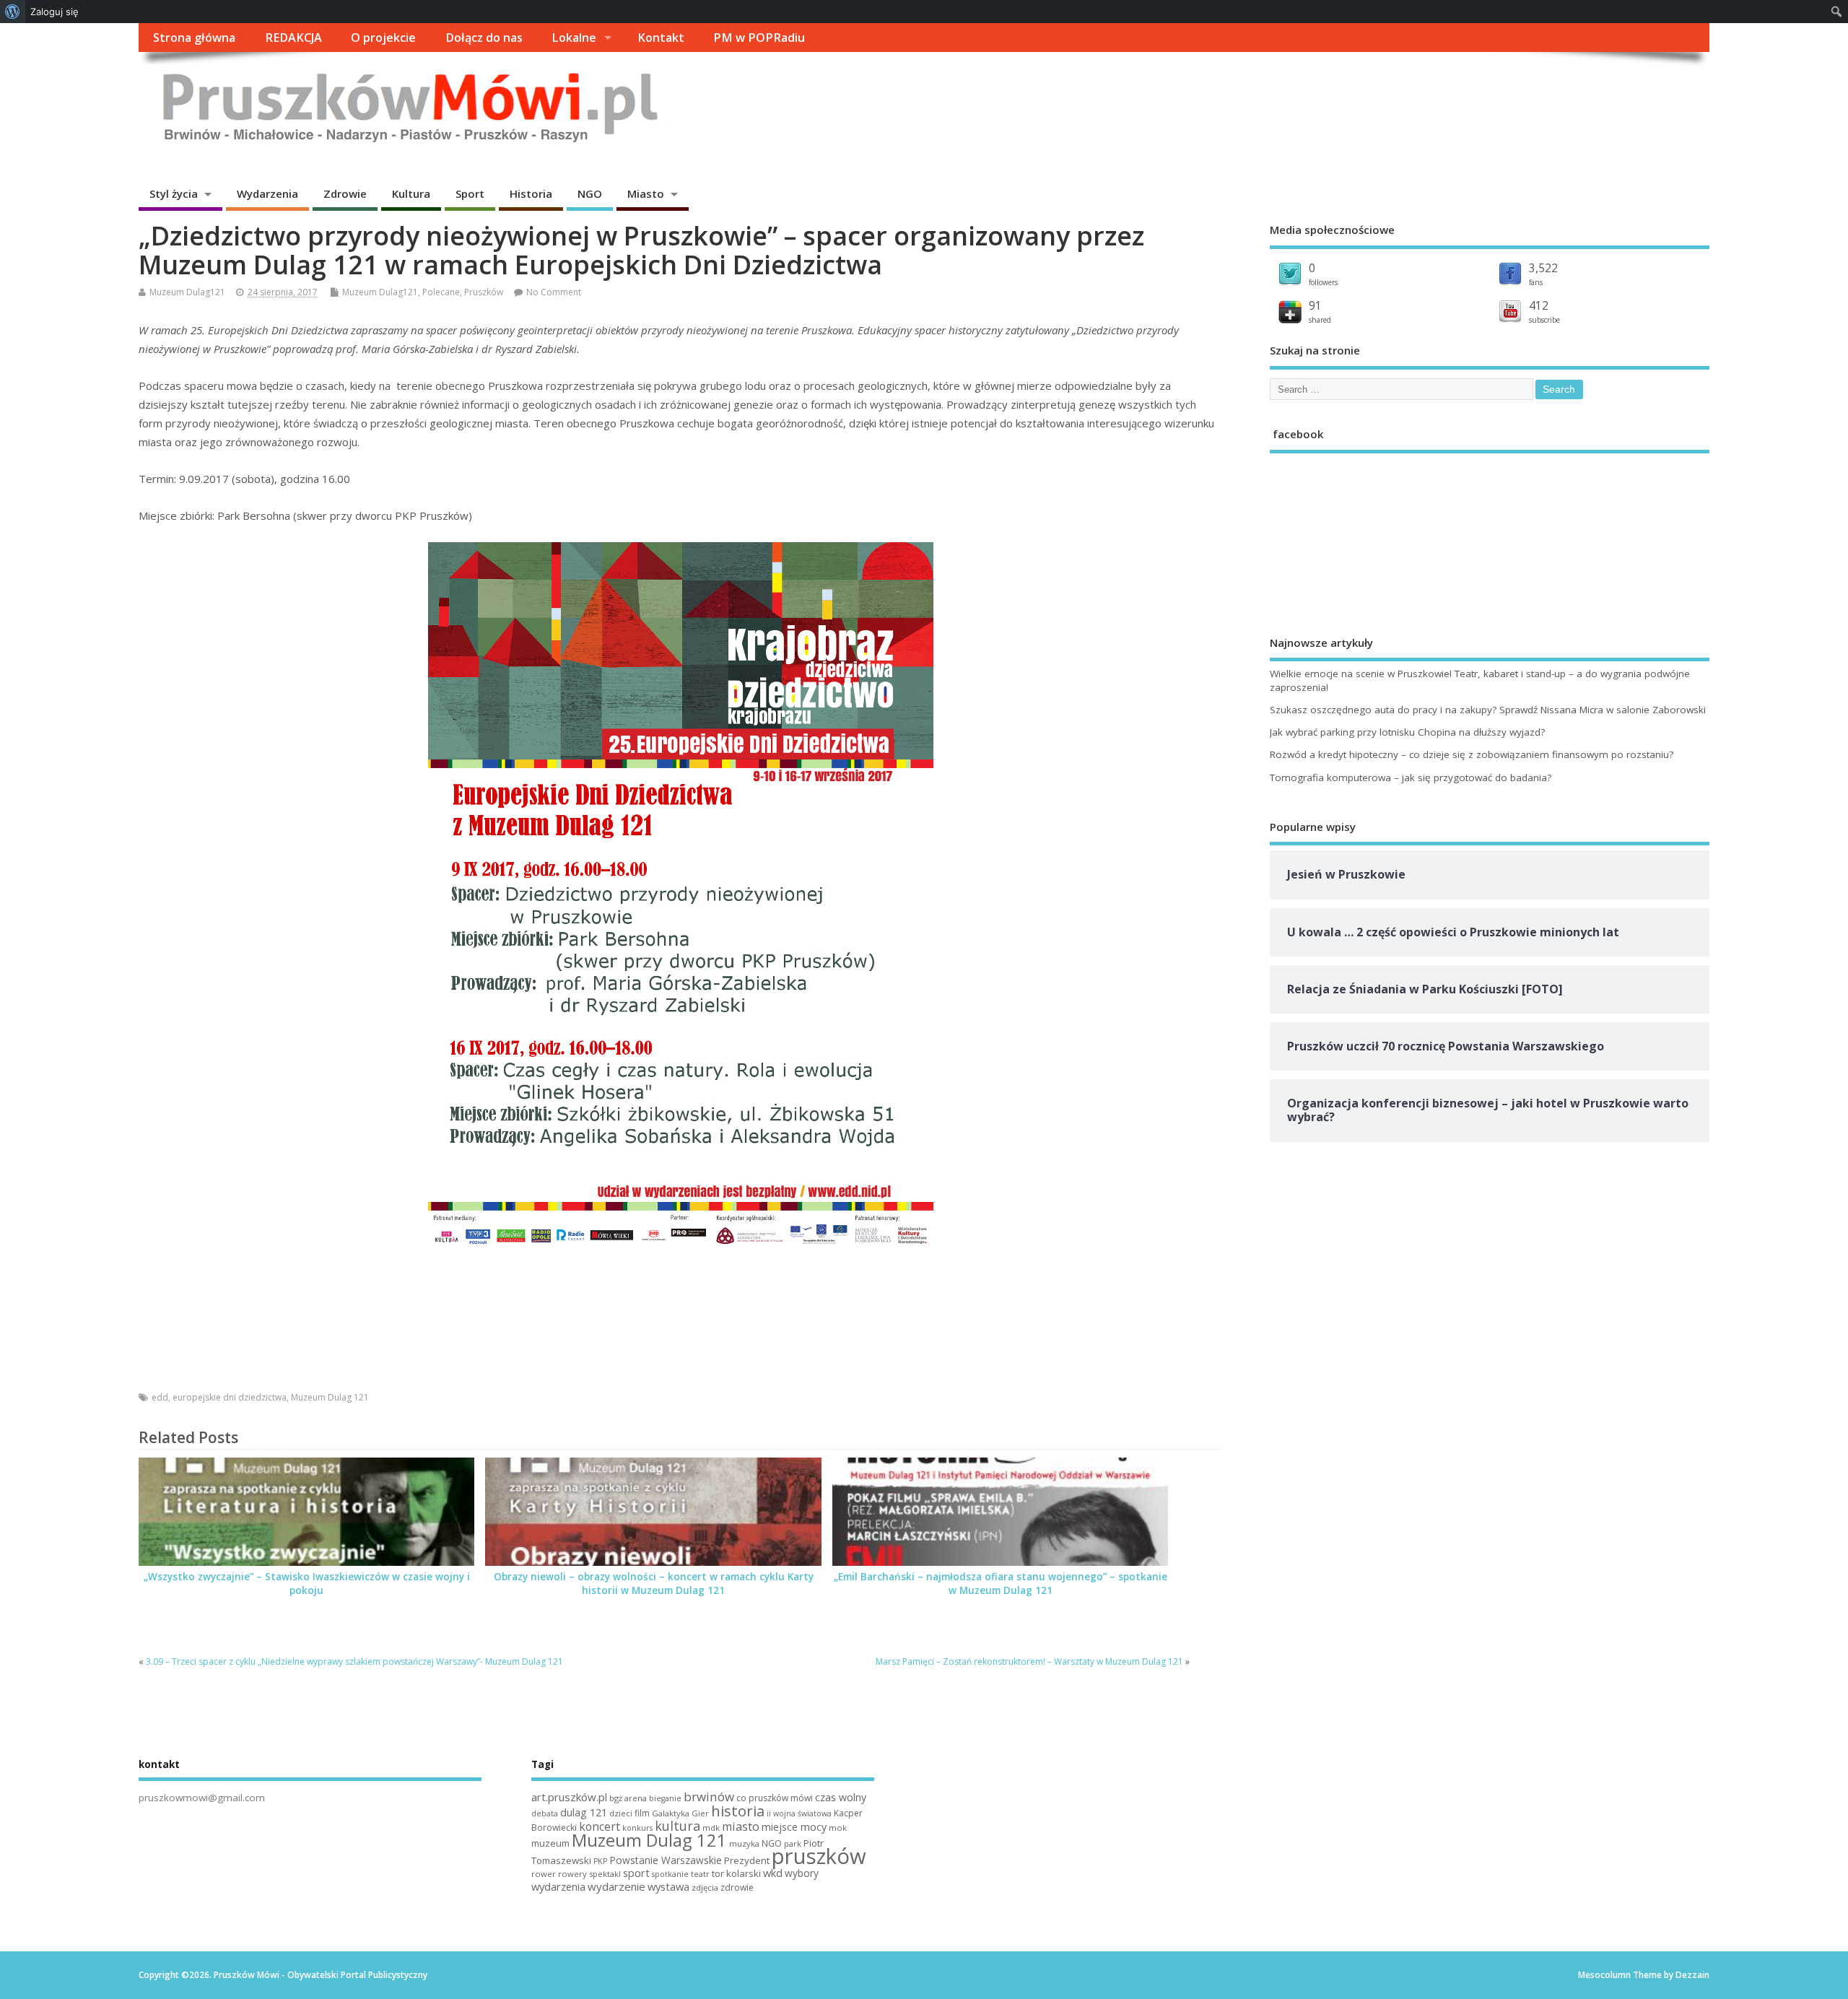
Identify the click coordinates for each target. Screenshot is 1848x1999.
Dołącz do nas (484, 38)
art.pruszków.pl (569, 1797)
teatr (700, 1874)
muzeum (550, 1843)
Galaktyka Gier (680, 1813)
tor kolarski (736, 1873)
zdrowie (737, 1887)
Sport (470, 193)
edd (160, 1397)
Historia (531, 193)
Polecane (441, 292)
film (642, 1813)
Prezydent (747, 1860)
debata (545, 1813)
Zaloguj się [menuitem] (55, 12)
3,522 (1543, 268)
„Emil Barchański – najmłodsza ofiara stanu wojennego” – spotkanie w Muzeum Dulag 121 (1001, 1584)
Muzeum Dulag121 (187, 292)
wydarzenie (616, 1886)
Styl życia (174, 193)
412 (1539, 305)
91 (1315, 305)
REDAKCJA (293, 38)
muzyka (744, 1843)
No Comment (554, 292)
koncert (600, 1826)
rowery (572, 1874)
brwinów (709, 1797)
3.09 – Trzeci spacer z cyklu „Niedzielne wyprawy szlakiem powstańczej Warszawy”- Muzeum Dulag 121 (354, 1662)
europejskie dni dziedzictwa (230, 1397)
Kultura (411, 193)
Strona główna (194, 38)
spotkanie (670, 1874)
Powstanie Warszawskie (666, 1860)
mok (838, 1828)
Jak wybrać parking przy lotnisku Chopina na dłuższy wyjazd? (1407, 732)
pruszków (819, 1856)
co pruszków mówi (775, 1798)
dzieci (621, 1813)
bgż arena (628, 1798)
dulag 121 (584, 1812)
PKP (600, 1861)
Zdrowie (345, 193)
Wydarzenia (267, 193)
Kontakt (661, 38)
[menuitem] (13, 12)
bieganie (665, 1798)
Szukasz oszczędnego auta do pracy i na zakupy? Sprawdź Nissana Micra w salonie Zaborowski (1488, 710)
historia (738, 1811)
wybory (802, 1873)
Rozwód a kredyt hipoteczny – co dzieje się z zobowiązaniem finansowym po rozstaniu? (1472, 754)
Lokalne (574, 38)
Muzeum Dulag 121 (330, 1397)
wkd (773, 1873)
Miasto (646, 193)
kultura (677, 1826)
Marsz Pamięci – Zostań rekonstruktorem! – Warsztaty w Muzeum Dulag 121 (1029, 1662)
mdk (711, 1828)
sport (636, 1873)
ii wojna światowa (799, 1813)
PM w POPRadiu (759, 38)
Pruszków (484, 292)
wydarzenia (558, 1886)
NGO (590, 193)
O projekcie (383, 38)
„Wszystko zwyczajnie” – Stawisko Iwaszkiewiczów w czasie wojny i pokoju (307, 1584)
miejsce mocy (794, 1827)
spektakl (605, 1874)
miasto (741, 1826)
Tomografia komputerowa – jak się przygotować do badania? (1411, 778)
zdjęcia (705, 1887)
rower (544, 1874)
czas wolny (841, 1797)
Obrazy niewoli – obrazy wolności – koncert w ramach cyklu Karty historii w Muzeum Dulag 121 (654, 1584)
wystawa (668, 1886)
